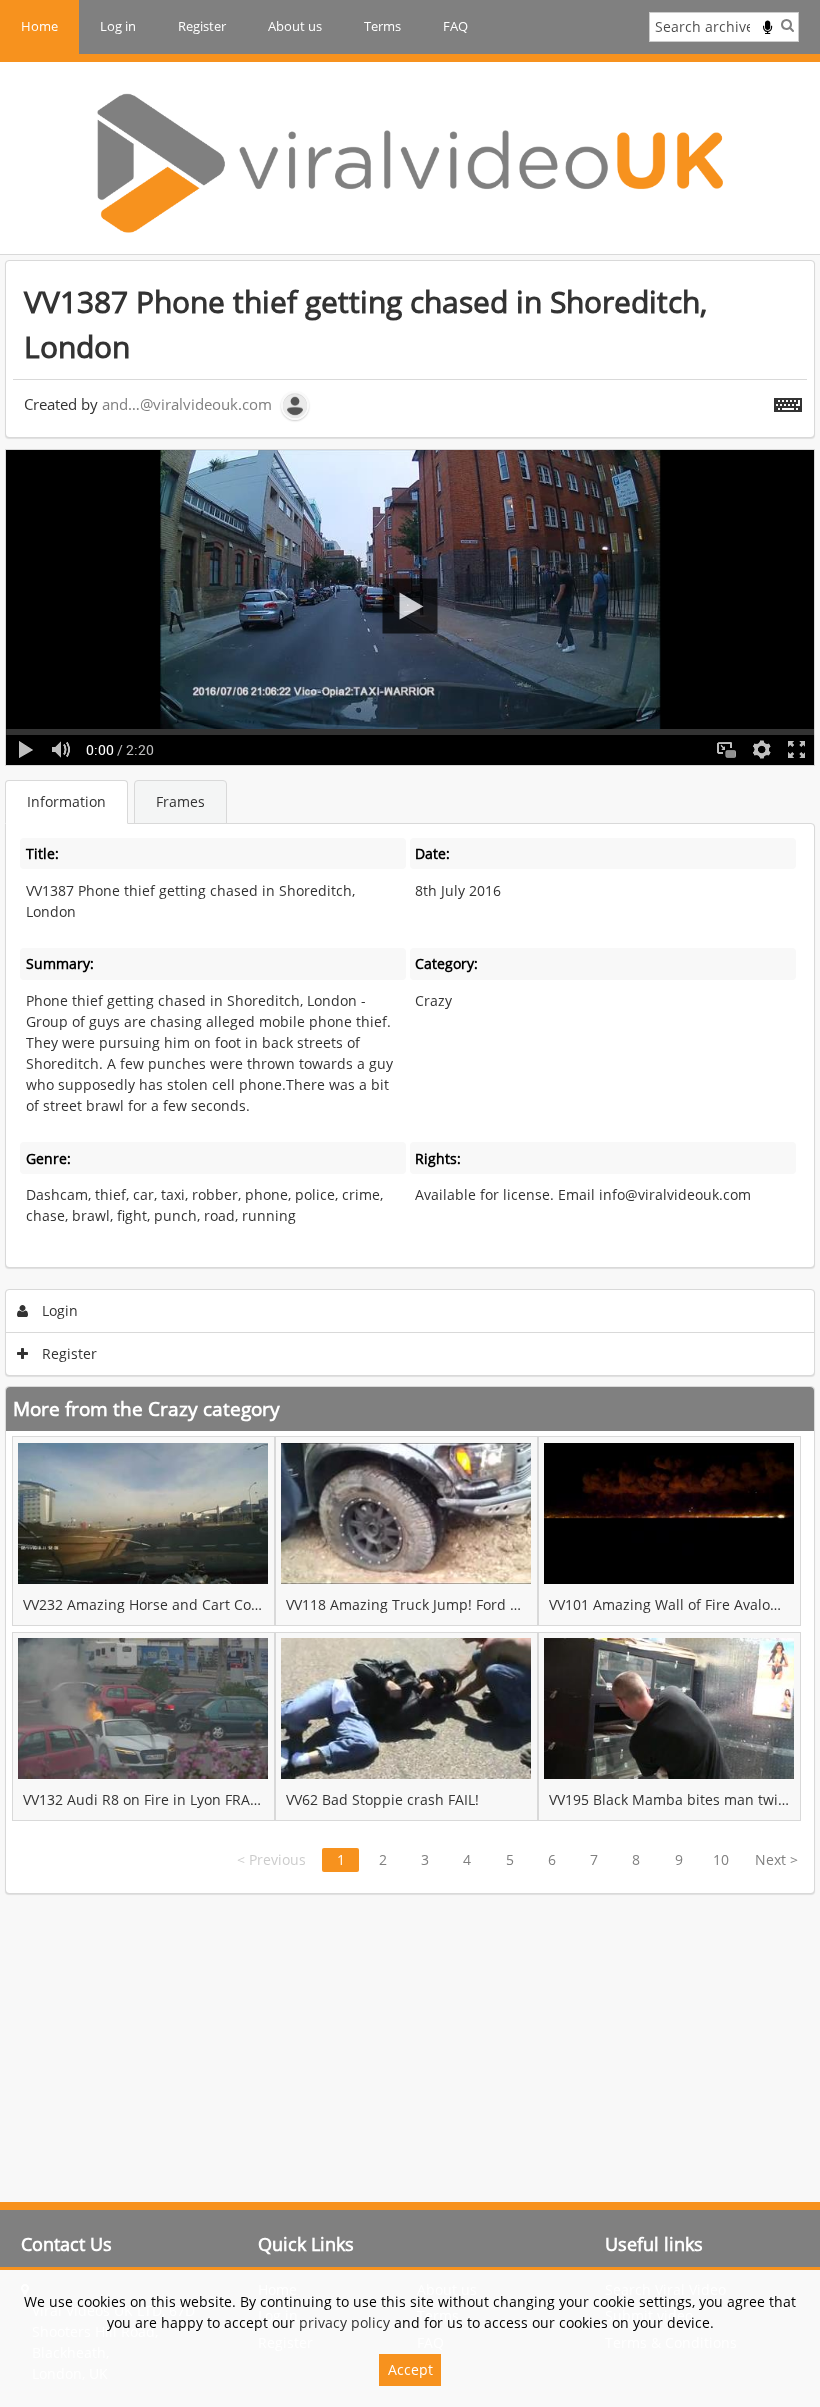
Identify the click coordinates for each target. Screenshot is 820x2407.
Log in (118, 26)
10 (721, 1859)
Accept (410, 2369)
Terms (382, 26)
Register (202, 26)
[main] (410, 1077)
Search (787, 25)
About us (295, 26)
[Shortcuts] (788, 401)
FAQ (455, 26)
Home (39, 26)
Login (58, 1310)
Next (776, 1859)
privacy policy (344, 2322)
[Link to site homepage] (410, 163)
